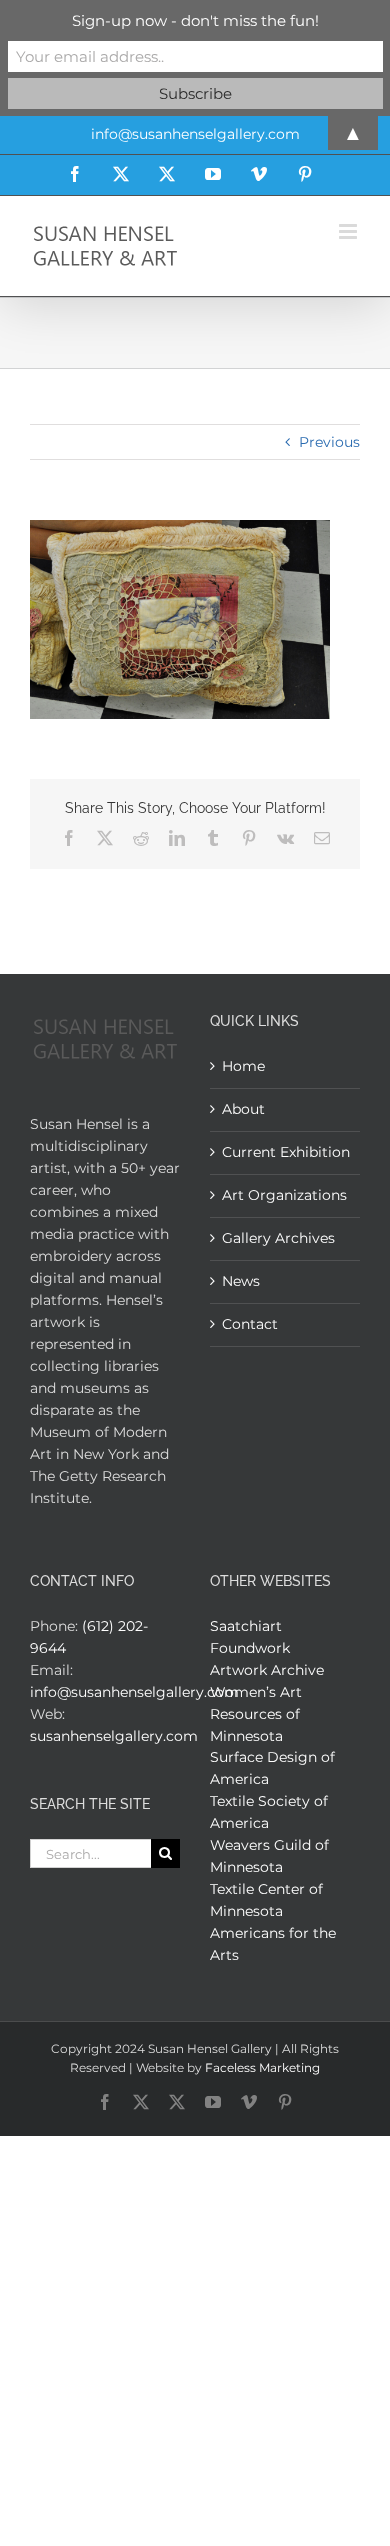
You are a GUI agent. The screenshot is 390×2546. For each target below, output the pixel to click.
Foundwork (250, 1648)
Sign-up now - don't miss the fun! (195, 20)
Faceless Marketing (262, 2067)
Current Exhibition (286, 1152)
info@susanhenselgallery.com (134, 1692)
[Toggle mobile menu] (349, 231)
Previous (329, 442)
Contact (250, 1324)
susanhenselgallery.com (114, 1736)
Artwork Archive (267, 1670)
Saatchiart (246, 1626)
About (243, 1109)
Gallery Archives (278, 1238)
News (241, 1281)
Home (243, 1066)
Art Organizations (284, 1195)
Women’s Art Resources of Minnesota (256, 1714)
